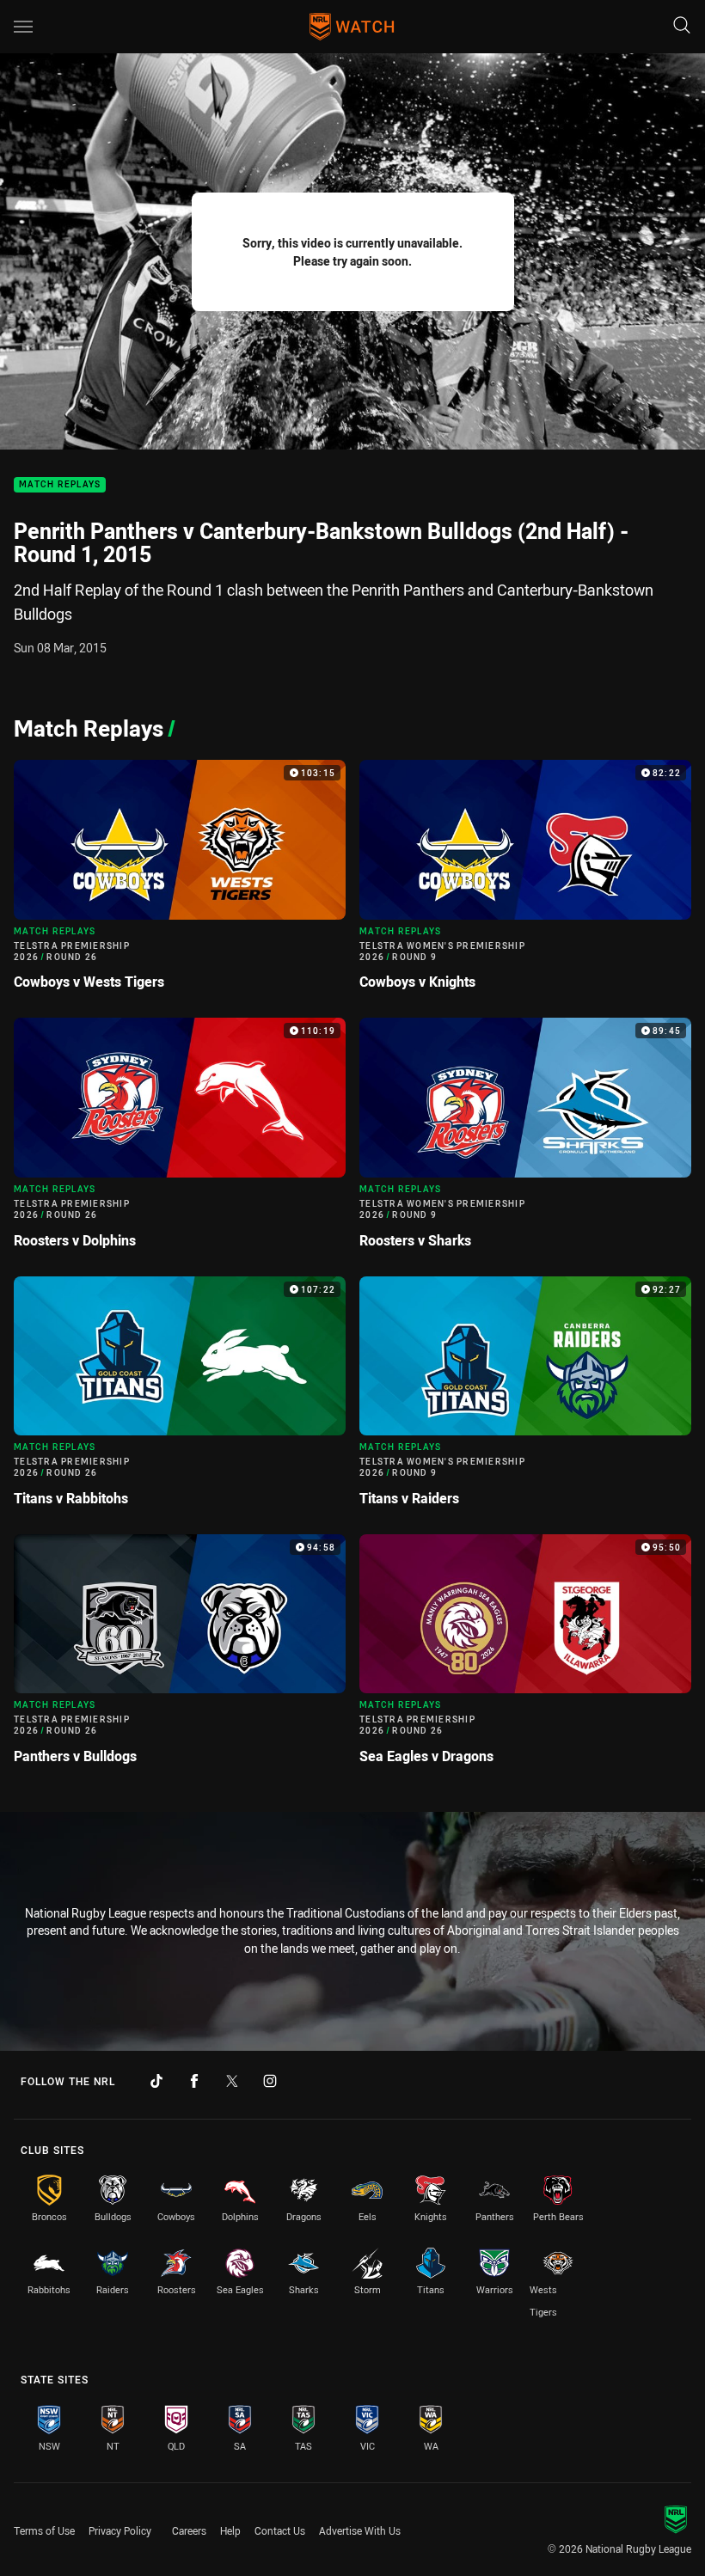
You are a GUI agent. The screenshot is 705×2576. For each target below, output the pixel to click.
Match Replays (60, 485)
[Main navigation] (23, 27)
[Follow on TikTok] (156, 2081)
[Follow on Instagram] (270, 2081)
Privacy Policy (120, 2530)
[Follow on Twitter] (232, 2081)
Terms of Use (44, 2530)
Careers (189, 2530)
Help (230, 2530)
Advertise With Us (360, 2530)
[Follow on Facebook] (194, 2081)
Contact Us (280, 2530)
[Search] (682, 26)
